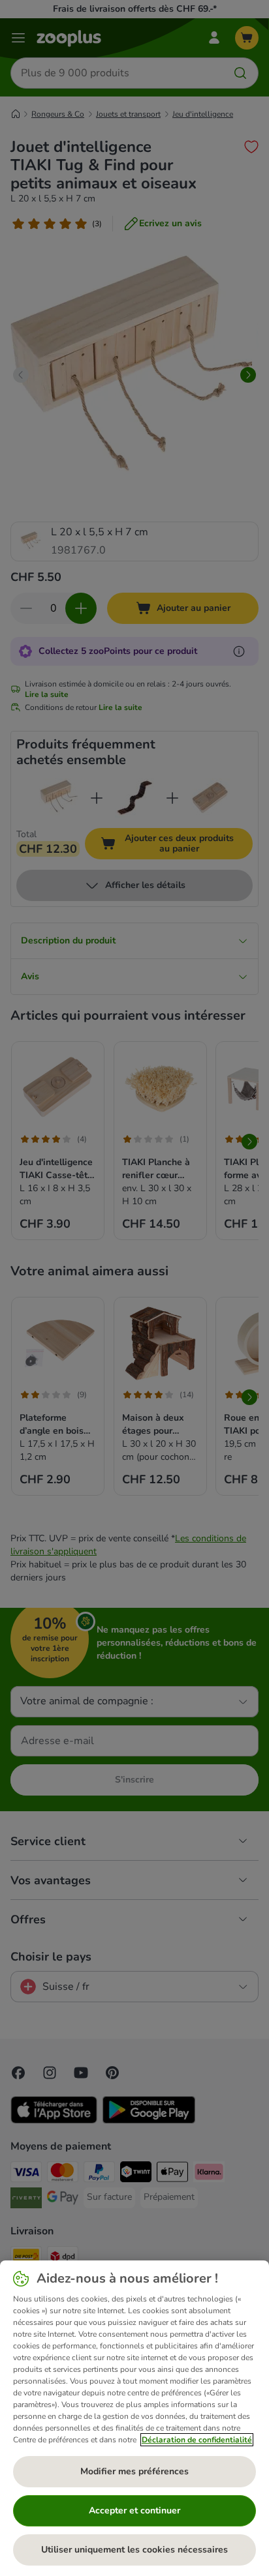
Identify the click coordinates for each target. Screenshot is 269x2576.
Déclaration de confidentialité (197, 2440)
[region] (134, 2418)
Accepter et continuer (134, 2510)
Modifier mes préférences (134, 2471)
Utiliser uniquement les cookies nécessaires (134, 2550)
